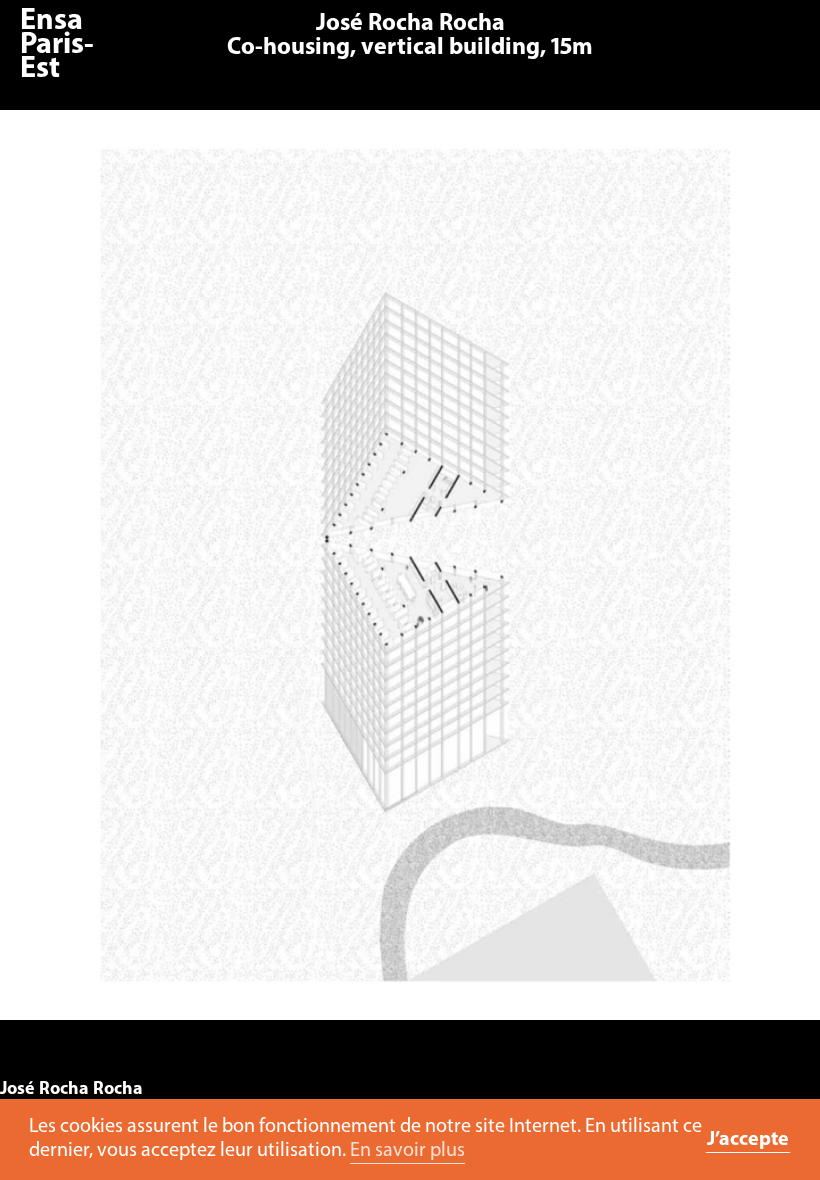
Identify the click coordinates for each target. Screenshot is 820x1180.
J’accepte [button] (748, 1140)
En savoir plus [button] (407, 1151)
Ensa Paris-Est (57, 45)
